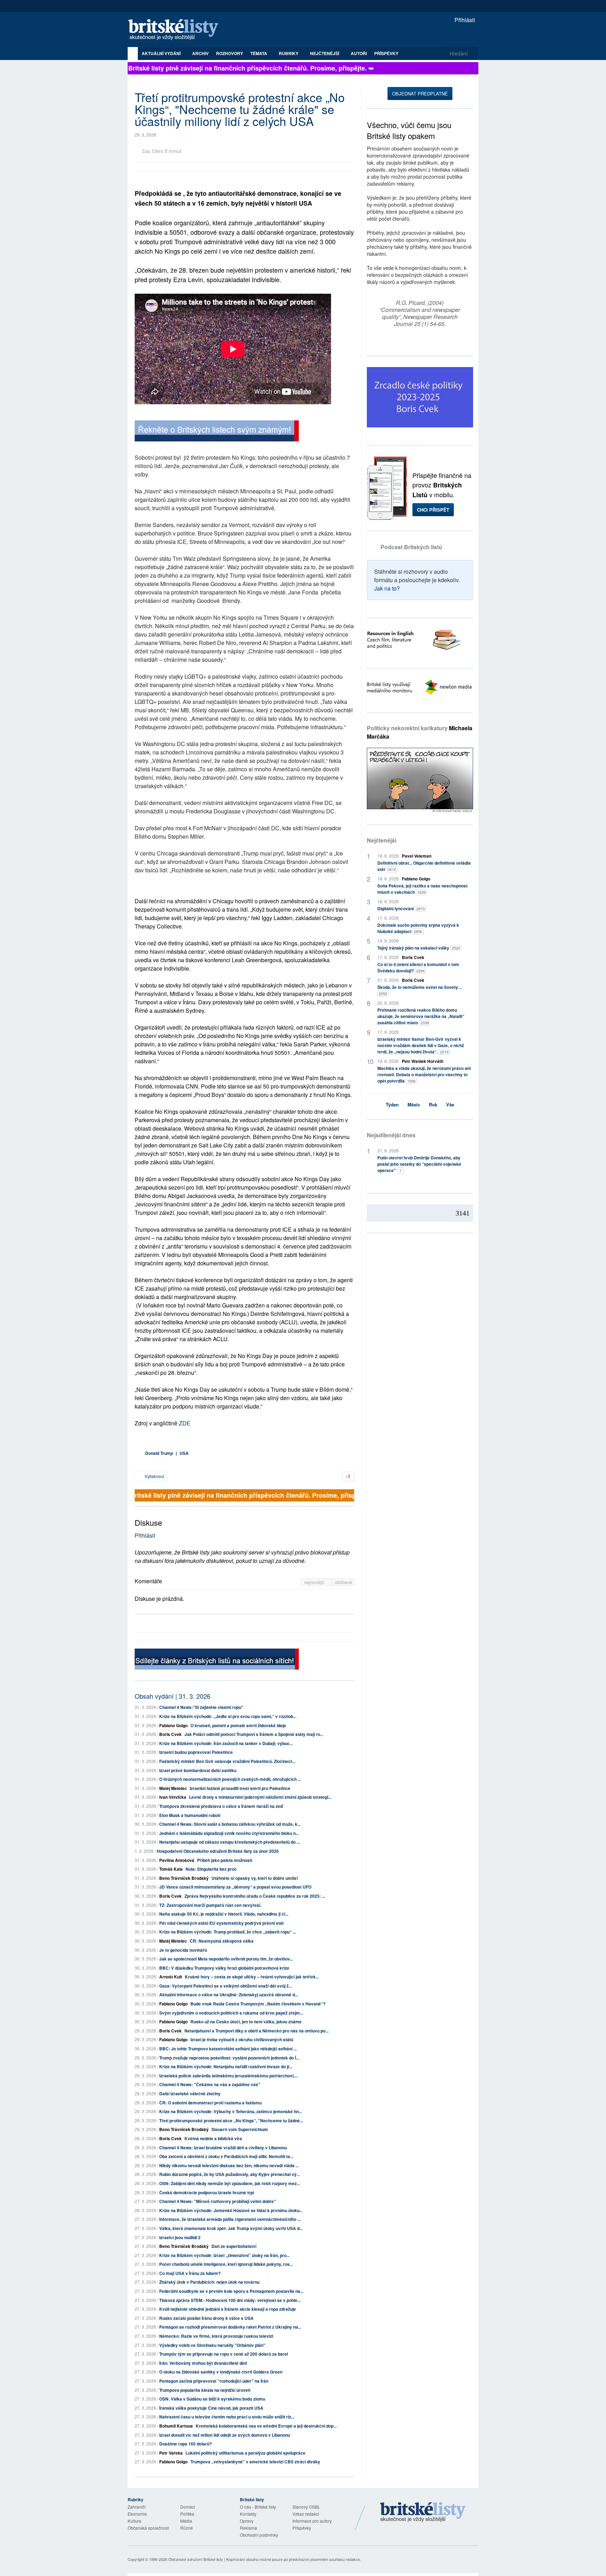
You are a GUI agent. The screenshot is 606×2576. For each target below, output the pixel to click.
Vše (450, 1104)
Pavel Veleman (417, 856)
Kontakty (248, 2514)
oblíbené (344, 1582)
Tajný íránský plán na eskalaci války (419, 948)
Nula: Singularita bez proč (211, 1869)
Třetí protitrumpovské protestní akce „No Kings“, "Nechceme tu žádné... (231, 2121)
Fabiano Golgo (173, 1725)
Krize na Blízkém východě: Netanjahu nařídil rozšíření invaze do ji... (226, 2066)
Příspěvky (386, 53)
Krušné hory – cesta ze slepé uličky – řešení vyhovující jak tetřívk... (252, 1977)
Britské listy (177, 30)
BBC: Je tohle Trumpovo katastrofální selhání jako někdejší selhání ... (228, 2049)
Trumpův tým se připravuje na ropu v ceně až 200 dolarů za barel (224, 2354)
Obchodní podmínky (259, 2535)
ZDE (185, 1423)
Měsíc (414, 1104)
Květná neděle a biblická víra (213, 2138)
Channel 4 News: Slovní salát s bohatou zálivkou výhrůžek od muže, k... (230, 1824)
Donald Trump (159, 1453)
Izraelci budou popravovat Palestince (196, 1752)
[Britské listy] (217, 432)
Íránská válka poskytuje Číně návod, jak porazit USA (211, 2408)
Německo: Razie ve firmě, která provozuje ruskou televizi (216, 2336)
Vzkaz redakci (306, 2514)
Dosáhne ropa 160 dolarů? (186, 2444)
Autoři (359, 53)
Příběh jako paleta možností (225, 1860)
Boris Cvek (170, 1734)
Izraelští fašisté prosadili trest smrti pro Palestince (240, 1788)
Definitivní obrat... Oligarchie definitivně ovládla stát (424, 866)
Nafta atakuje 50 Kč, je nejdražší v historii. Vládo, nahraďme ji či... (224, 1914)
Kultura (134, 2521)
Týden (392, 1104)
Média (186, 2521)
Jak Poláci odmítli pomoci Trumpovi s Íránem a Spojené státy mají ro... (254, 1734)
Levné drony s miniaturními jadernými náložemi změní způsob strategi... (260, 1797)
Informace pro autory (312, 2521)
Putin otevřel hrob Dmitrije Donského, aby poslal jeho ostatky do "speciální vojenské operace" (419, 1164)
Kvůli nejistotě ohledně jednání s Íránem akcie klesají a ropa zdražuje (228, 2309)
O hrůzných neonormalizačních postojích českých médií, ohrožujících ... (230, 1779)
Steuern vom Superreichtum (240, 2129)
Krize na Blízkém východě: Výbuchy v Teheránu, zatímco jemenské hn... (231, 2111)
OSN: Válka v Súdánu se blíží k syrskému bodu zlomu (212, 2399)
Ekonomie (137, 2514)
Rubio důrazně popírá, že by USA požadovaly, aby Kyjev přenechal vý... (230, 2174)
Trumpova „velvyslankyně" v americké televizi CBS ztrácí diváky (255, 2462)
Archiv (200, 53)
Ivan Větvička (173, 1797)
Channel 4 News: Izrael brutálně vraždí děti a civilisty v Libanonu (223, 2148)
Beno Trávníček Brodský (184, 1878)
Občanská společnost (148, 2528)
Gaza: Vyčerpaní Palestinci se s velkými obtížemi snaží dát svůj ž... (225, 1986)
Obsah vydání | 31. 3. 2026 (173, 1696)
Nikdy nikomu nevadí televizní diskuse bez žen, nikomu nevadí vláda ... (229, 2165)
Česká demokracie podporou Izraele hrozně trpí (207, 2192)
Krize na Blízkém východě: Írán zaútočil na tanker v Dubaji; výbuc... (226, 1743)
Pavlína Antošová (177, 1860)
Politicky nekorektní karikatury (420, 732)
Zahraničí (137, 2507)
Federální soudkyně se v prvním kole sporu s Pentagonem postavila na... (231, 2291)
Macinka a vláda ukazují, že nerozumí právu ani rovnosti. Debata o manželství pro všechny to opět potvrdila (424, 1074)
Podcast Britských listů (411, 547)
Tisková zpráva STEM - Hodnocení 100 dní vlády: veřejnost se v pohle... (230, 2300)
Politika (187, 2514)
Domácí (188, 2507)
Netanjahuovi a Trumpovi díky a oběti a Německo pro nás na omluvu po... (257, 2031)
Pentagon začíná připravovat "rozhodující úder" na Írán (214, 2381)
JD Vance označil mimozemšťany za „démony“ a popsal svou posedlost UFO (235, 1887)
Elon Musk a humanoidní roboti (190, 1815)
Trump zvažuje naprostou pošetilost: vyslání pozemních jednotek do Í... (229, 2058)
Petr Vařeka (171, 2453)
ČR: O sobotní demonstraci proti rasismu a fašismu (210, 2103)
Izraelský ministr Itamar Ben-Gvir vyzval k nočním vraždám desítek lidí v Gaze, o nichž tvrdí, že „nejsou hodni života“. (421, 1045)
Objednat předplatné (420, 94)
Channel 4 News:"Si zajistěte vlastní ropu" (201, 1707)
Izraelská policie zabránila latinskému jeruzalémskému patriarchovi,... (228, 2076)
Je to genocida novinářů (183, 1950)
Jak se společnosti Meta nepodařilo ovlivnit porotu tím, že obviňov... (226, 1959)
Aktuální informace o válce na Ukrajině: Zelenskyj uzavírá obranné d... (229, 1995)
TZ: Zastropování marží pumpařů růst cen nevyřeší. (210, 1905)
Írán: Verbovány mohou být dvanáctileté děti (203, 2363)
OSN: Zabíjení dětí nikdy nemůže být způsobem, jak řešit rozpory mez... (230, 2183)
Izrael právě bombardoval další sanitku (198, 1770)
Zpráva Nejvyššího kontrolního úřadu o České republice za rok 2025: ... (255, 1896)
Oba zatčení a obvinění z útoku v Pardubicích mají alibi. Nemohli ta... (226, 2156)
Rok (433, 1104)
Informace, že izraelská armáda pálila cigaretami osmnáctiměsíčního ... (230, 2219)
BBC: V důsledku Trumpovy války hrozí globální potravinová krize (224, 1968)
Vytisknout (154, 1476)
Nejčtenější (382, 840)
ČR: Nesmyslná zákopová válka (222, 1941)
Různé (187, 2528)
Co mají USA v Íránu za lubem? (190, 2273)
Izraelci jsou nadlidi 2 (180, 2237)
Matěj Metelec (173, 1788)
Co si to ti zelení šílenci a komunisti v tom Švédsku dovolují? (418, 967)
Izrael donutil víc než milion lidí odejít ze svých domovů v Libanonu (225, 2435)
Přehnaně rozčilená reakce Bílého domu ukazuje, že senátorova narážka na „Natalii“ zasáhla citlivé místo (421, 1016)
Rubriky (289, 53)
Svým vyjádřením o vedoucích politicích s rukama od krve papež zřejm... (231, 2013)
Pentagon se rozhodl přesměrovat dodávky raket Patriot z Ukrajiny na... (230, 2327)
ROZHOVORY (230, 53)
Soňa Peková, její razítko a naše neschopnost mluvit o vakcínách (422, 889)
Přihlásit (464, 20)
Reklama (248, 2528)
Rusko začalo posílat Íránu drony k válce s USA (206, 2318)
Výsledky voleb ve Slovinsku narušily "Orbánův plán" (212, 2345)
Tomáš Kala (171, 1869)
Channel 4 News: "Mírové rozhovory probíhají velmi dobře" (218, 2201)
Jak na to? (387, 588)
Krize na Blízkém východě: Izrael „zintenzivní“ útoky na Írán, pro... (224, 2255)
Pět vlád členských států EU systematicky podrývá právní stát (221, 1923)
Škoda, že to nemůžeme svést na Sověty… (420, 990)
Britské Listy (423, 2512)
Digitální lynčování (401, 908)
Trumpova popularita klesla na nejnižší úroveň (205, 2390)
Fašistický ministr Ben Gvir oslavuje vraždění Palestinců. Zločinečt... (227, 1761)
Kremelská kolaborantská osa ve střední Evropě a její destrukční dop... (266, 2426)
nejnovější (315, 1582)
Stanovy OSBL (306, 2507)
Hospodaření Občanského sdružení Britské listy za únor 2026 (218, 1851)
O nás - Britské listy (258, 2507)
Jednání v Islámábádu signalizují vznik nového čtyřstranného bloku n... (229, 1833)
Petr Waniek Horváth (423, 1061)
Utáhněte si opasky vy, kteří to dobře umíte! (255, 1878)
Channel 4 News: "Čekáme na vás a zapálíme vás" (210, 2084)
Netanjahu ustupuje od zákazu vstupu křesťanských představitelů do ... (230, 1842)
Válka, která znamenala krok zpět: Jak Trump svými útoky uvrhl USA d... (231, 2228)
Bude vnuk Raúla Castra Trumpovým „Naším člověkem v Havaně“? (258, 2004)
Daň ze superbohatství (234, 2246)
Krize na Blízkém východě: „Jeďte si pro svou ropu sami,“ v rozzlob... (228, 1716)
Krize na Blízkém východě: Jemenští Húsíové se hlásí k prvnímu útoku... (231, 2210)
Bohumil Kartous (176, 2426)
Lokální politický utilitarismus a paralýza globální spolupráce (245, 2453)
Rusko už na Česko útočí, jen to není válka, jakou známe (246, 2022)
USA (184, 1453)
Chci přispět (433, 510)
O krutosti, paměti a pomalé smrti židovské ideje (238, 1725)
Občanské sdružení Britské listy (196, 2559)
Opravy (247, 2521)
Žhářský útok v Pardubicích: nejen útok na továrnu (209, 2282)
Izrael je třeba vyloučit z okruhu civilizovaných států (242, 2039)
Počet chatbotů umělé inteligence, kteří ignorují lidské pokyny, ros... (226, 2264)
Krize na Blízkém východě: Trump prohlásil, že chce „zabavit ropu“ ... (228, 1932)
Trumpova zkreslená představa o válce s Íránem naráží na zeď (221, 1806)
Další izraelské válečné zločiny (190, 2094)
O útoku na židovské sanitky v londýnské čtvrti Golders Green (221, 2372)
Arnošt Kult (171, 1977)
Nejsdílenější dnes (391, 1135)
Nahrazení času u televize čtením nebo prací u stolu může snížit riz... (227, 2417)
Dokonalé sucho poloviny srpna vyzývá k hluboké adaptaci (418, 928)
